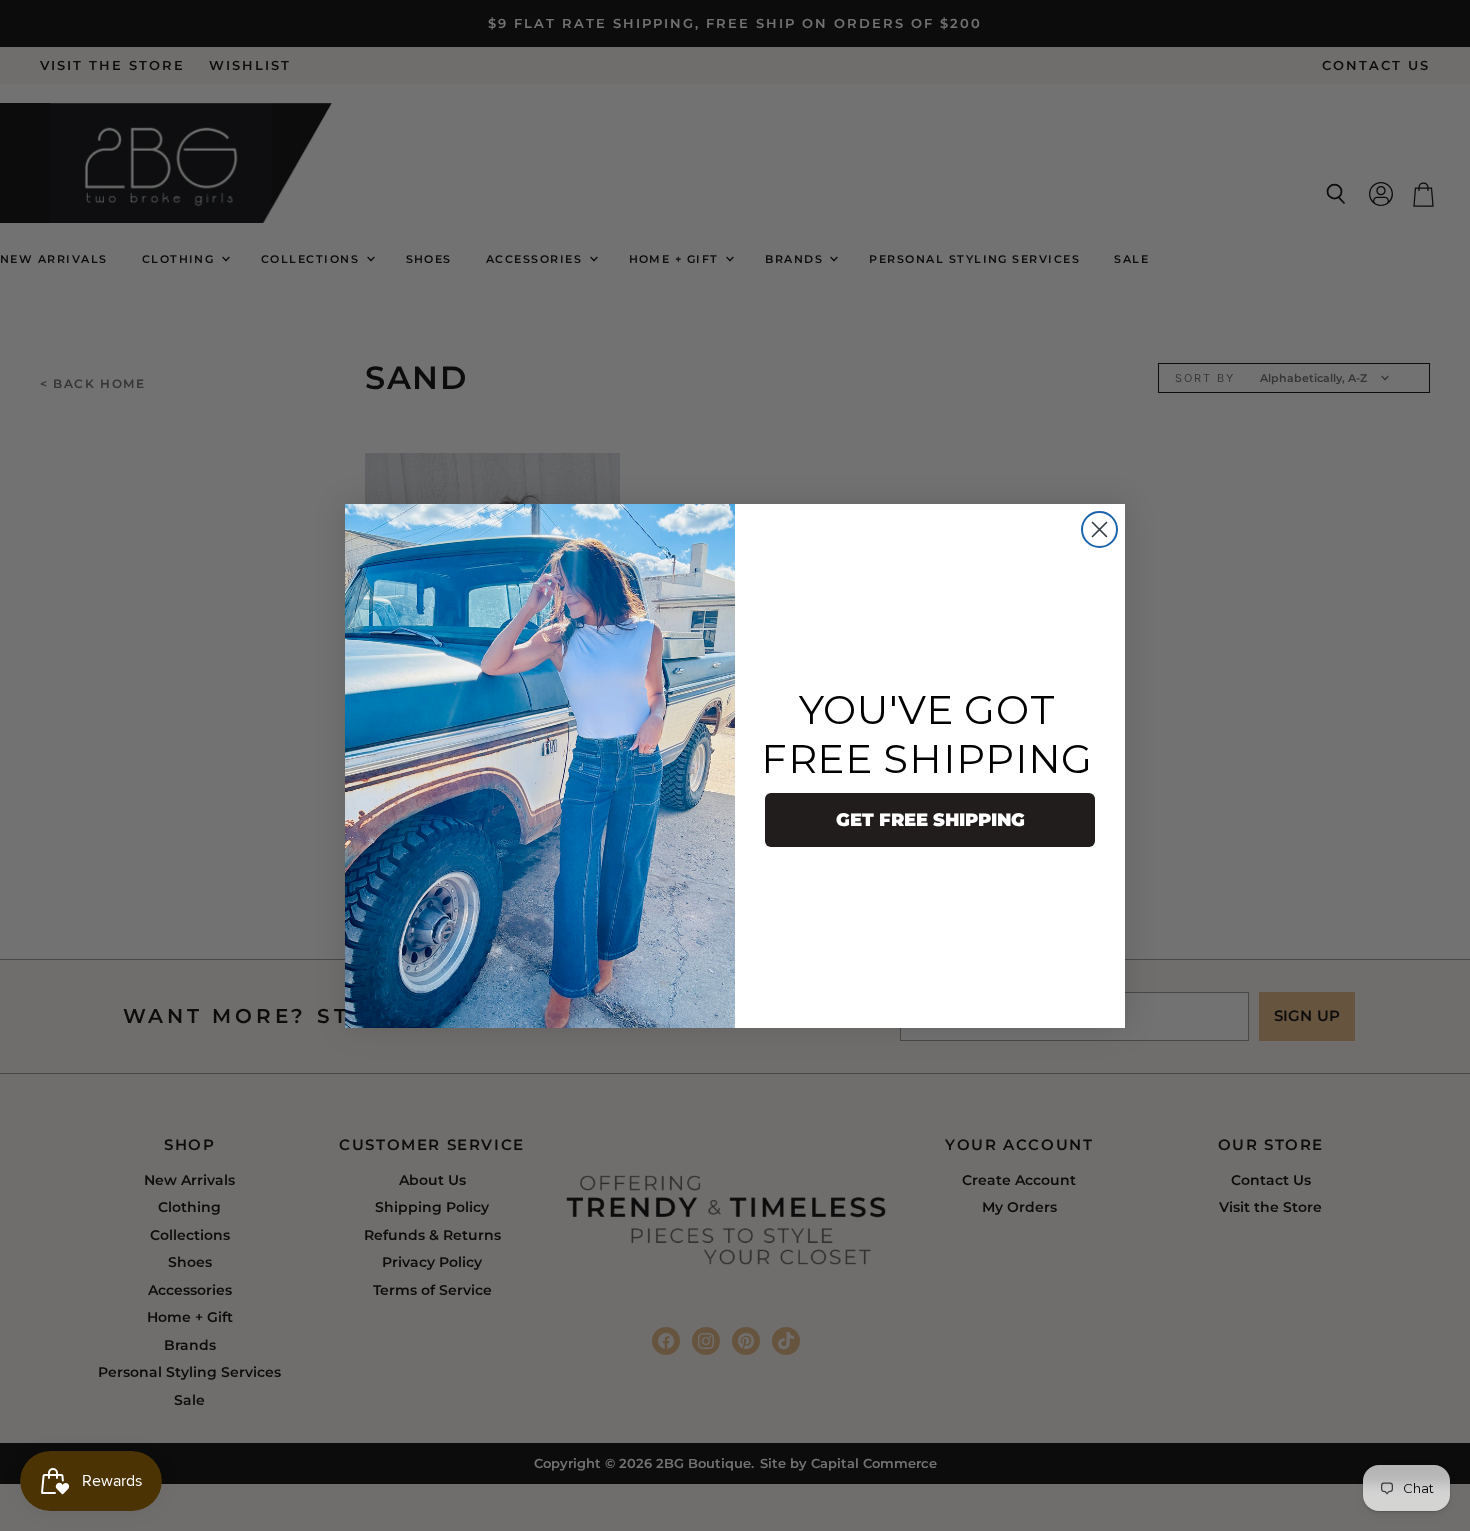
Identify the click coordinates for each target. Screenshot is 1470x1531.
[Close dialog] (1099, 529)
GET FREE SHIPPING (930, 820)
